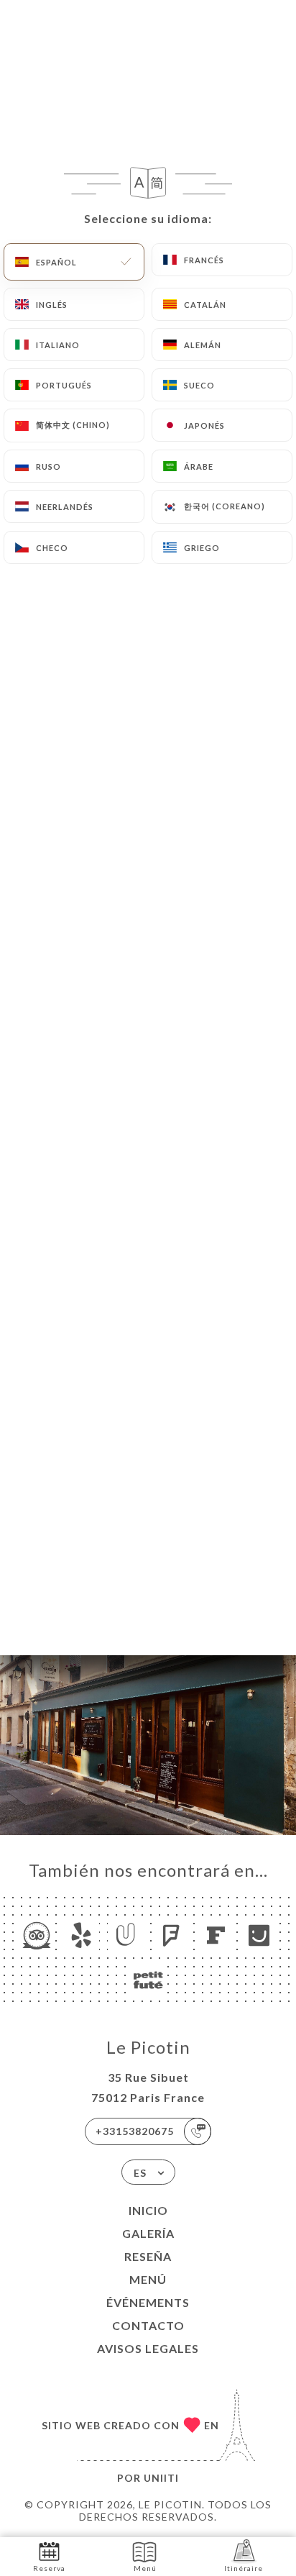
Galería (148, 2233)
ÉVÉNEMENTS (148, 2302)
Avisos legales (148, 2348)
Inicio (148, 2210)
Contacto (148, 2325)
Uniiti (161, 2478)
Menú (148, 2279)
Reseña (148, 2256)
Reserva (49, 2568)
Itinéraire (244, 2568)
